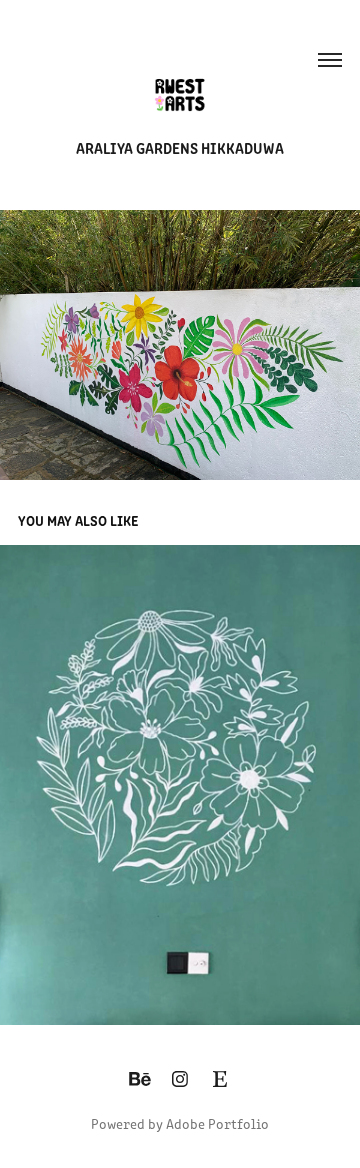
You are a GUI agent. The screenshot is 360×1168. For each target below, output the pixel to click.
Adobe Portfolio (217, 1123)
